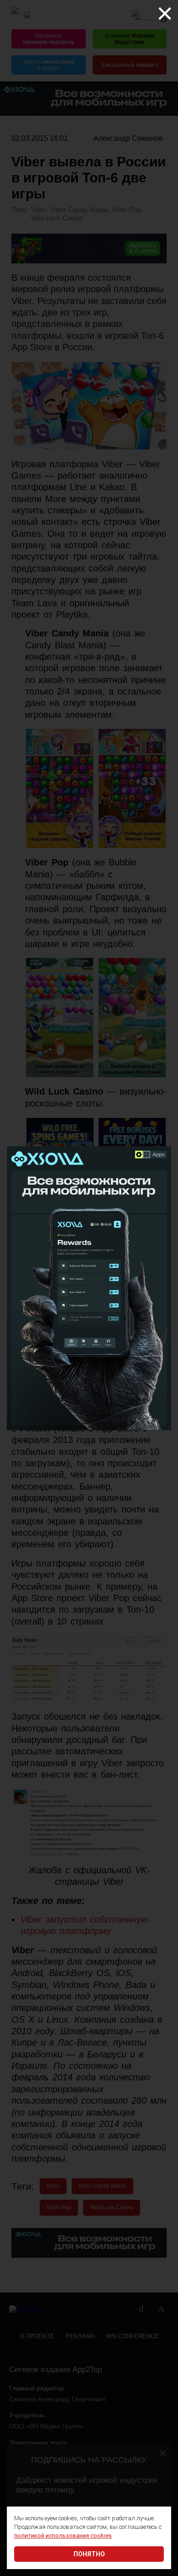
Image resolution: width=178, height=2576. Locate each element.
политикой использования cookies (63, 2536)
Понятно (89, 2554)
